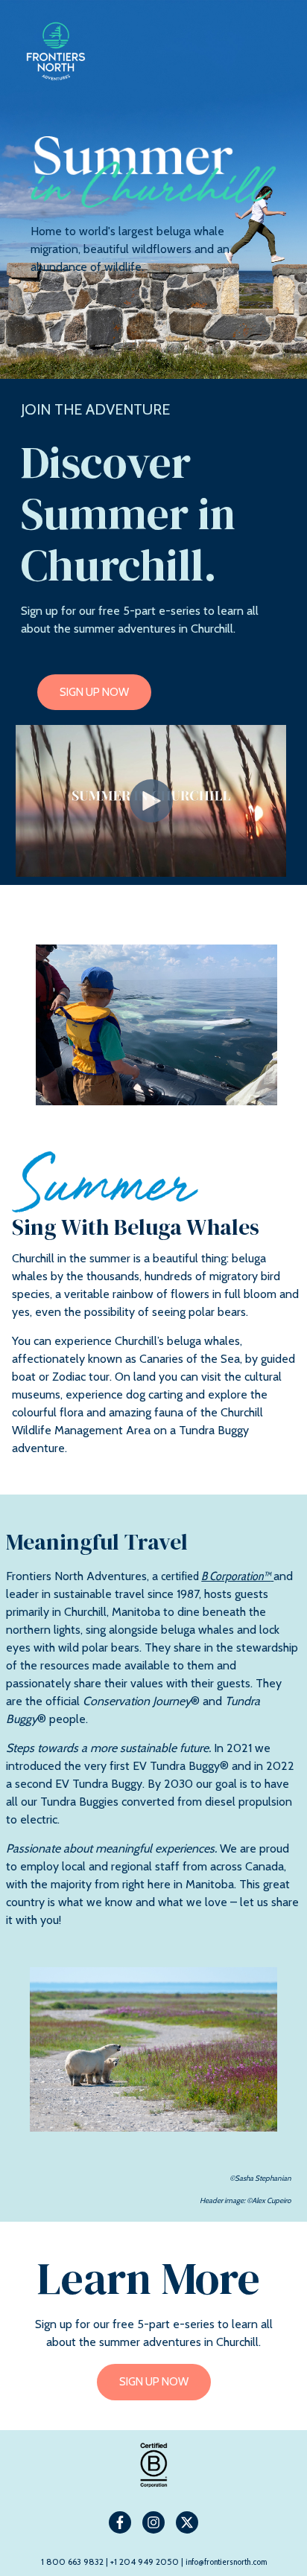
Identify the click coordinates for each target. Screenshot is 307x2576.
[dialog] (153, 2190)
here (76, 2309)
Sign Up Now (94, 692)
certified (216, 1576)
